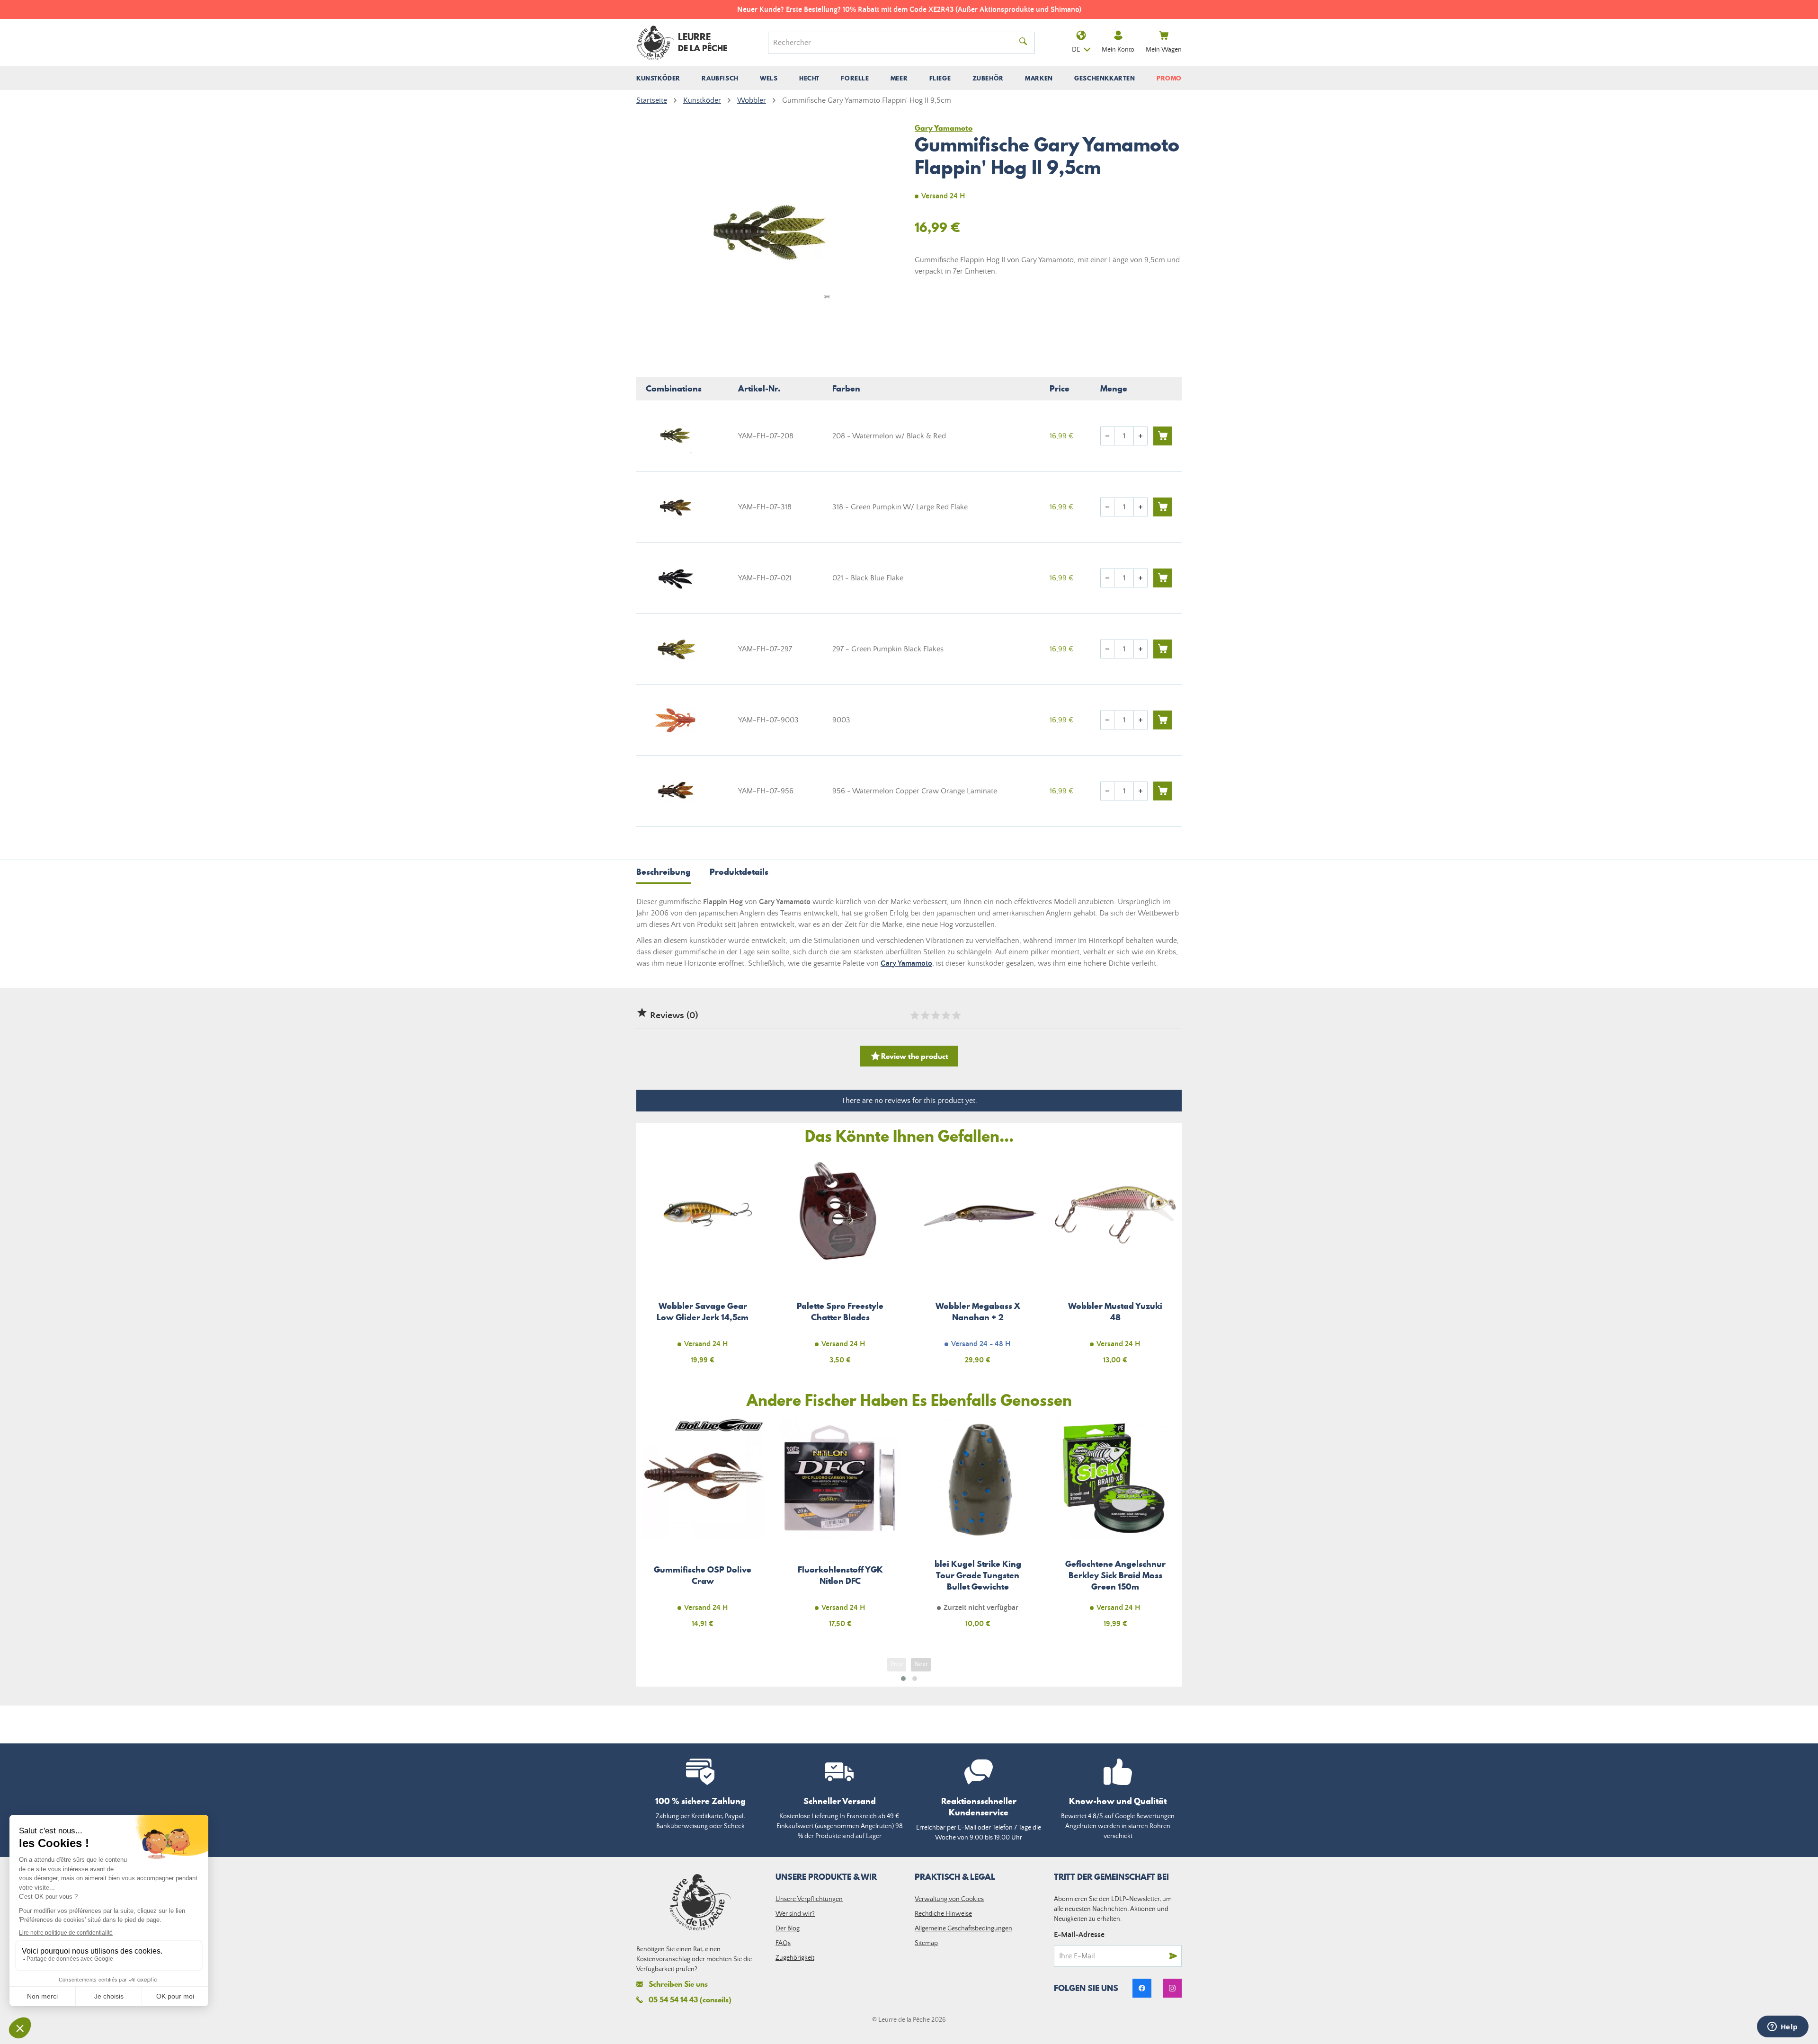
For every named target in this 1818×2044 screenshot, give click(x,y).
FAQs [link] (783, 1943)
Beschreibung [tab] (664, 872)
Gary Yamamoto (906, 963)
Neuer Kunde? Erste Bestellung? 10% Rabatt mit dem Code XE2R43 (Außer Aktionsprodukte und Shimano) (698, 9)
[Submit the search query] (1023, 43)
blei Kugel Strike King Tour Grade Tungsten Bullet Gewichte (978, 1529)
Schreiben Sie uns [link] (678, 1984)
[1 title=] (914, 1015)
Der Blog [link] (788, 1928)
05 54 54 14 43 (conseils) (690, 2000)
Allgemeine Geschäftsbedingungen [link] (963, 1928)
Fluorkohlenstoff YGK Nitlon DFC (841, 1529)
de (1076, 50)
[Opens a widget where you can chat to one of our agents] (1782, 2027)
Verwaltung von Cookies (949, 1899)
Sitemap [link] (926, 1943)
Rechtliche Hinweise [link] (943, 1914)
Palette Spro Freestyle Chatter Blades (841, 1265)
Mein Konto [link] (1118, 50)
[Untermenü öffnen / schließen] (658, 78)
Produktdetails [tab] (739, 872)
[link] (1142, 1988)
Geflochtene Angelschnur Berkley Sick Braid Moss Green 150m (1116, 1529)
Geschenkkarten (1105, 78)
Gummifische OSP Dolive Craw (703, 1529)
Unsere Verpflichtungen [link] (809, 1899)
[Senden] (1173, 1956)
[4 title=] (945, 1015)
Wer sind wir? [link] (795, 1914)
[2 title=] (925, 1015)
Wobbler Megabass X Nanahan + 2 (978, 1265)
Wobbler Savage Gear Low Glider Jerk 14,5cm (703, 1265)
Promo (1169, 78)
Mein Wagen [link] (1164, 50)
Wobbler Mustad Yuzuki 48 (1116, 1265)
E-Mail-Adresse (1079, 1935)
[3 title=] (935, 1015)
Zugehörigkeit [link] (795, 1958)
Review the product (909, 1056)
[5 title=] (956, 1015)
